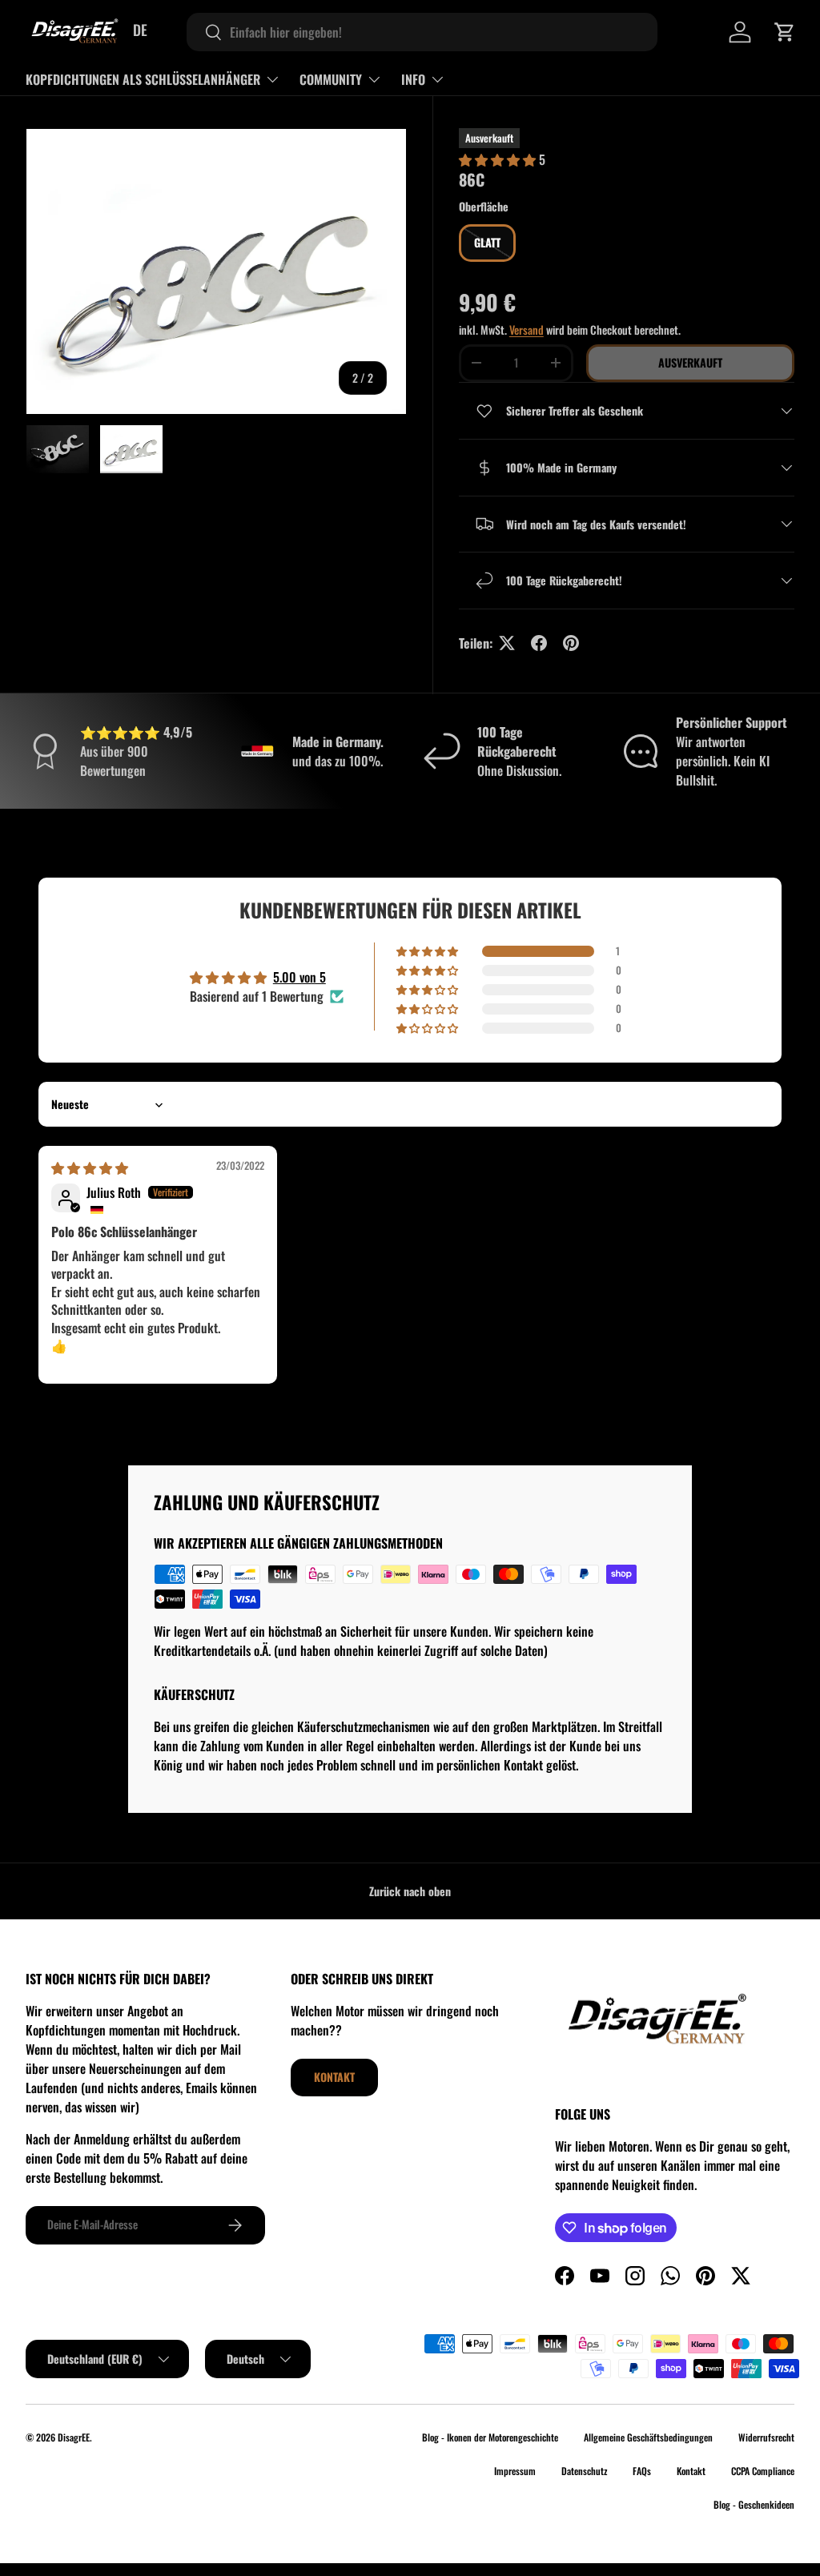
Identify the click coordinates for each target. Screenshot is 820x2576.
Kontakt (334, 2077)
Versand (527, 330)
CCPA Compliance (763, 2471)
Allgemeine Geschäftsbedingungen (648, 2437)
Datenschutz (584, 2471)
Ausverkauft (690, 362)
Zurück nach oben (410, 1891)
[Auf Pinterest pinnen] (571, 643)
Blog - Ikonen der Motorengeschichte (490, 2437)
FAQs (642, 2471)
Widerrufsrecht (766, 2437)
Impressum (515, 2471)
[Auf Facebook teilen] (539, 643)
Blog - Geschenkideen (754, 2504)
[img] (90, 1167)
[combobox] (422, 32)
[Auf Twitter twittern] (507, 643)
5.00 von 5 (299, 977)
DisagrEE (74, 2437)
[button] (785, 32)
